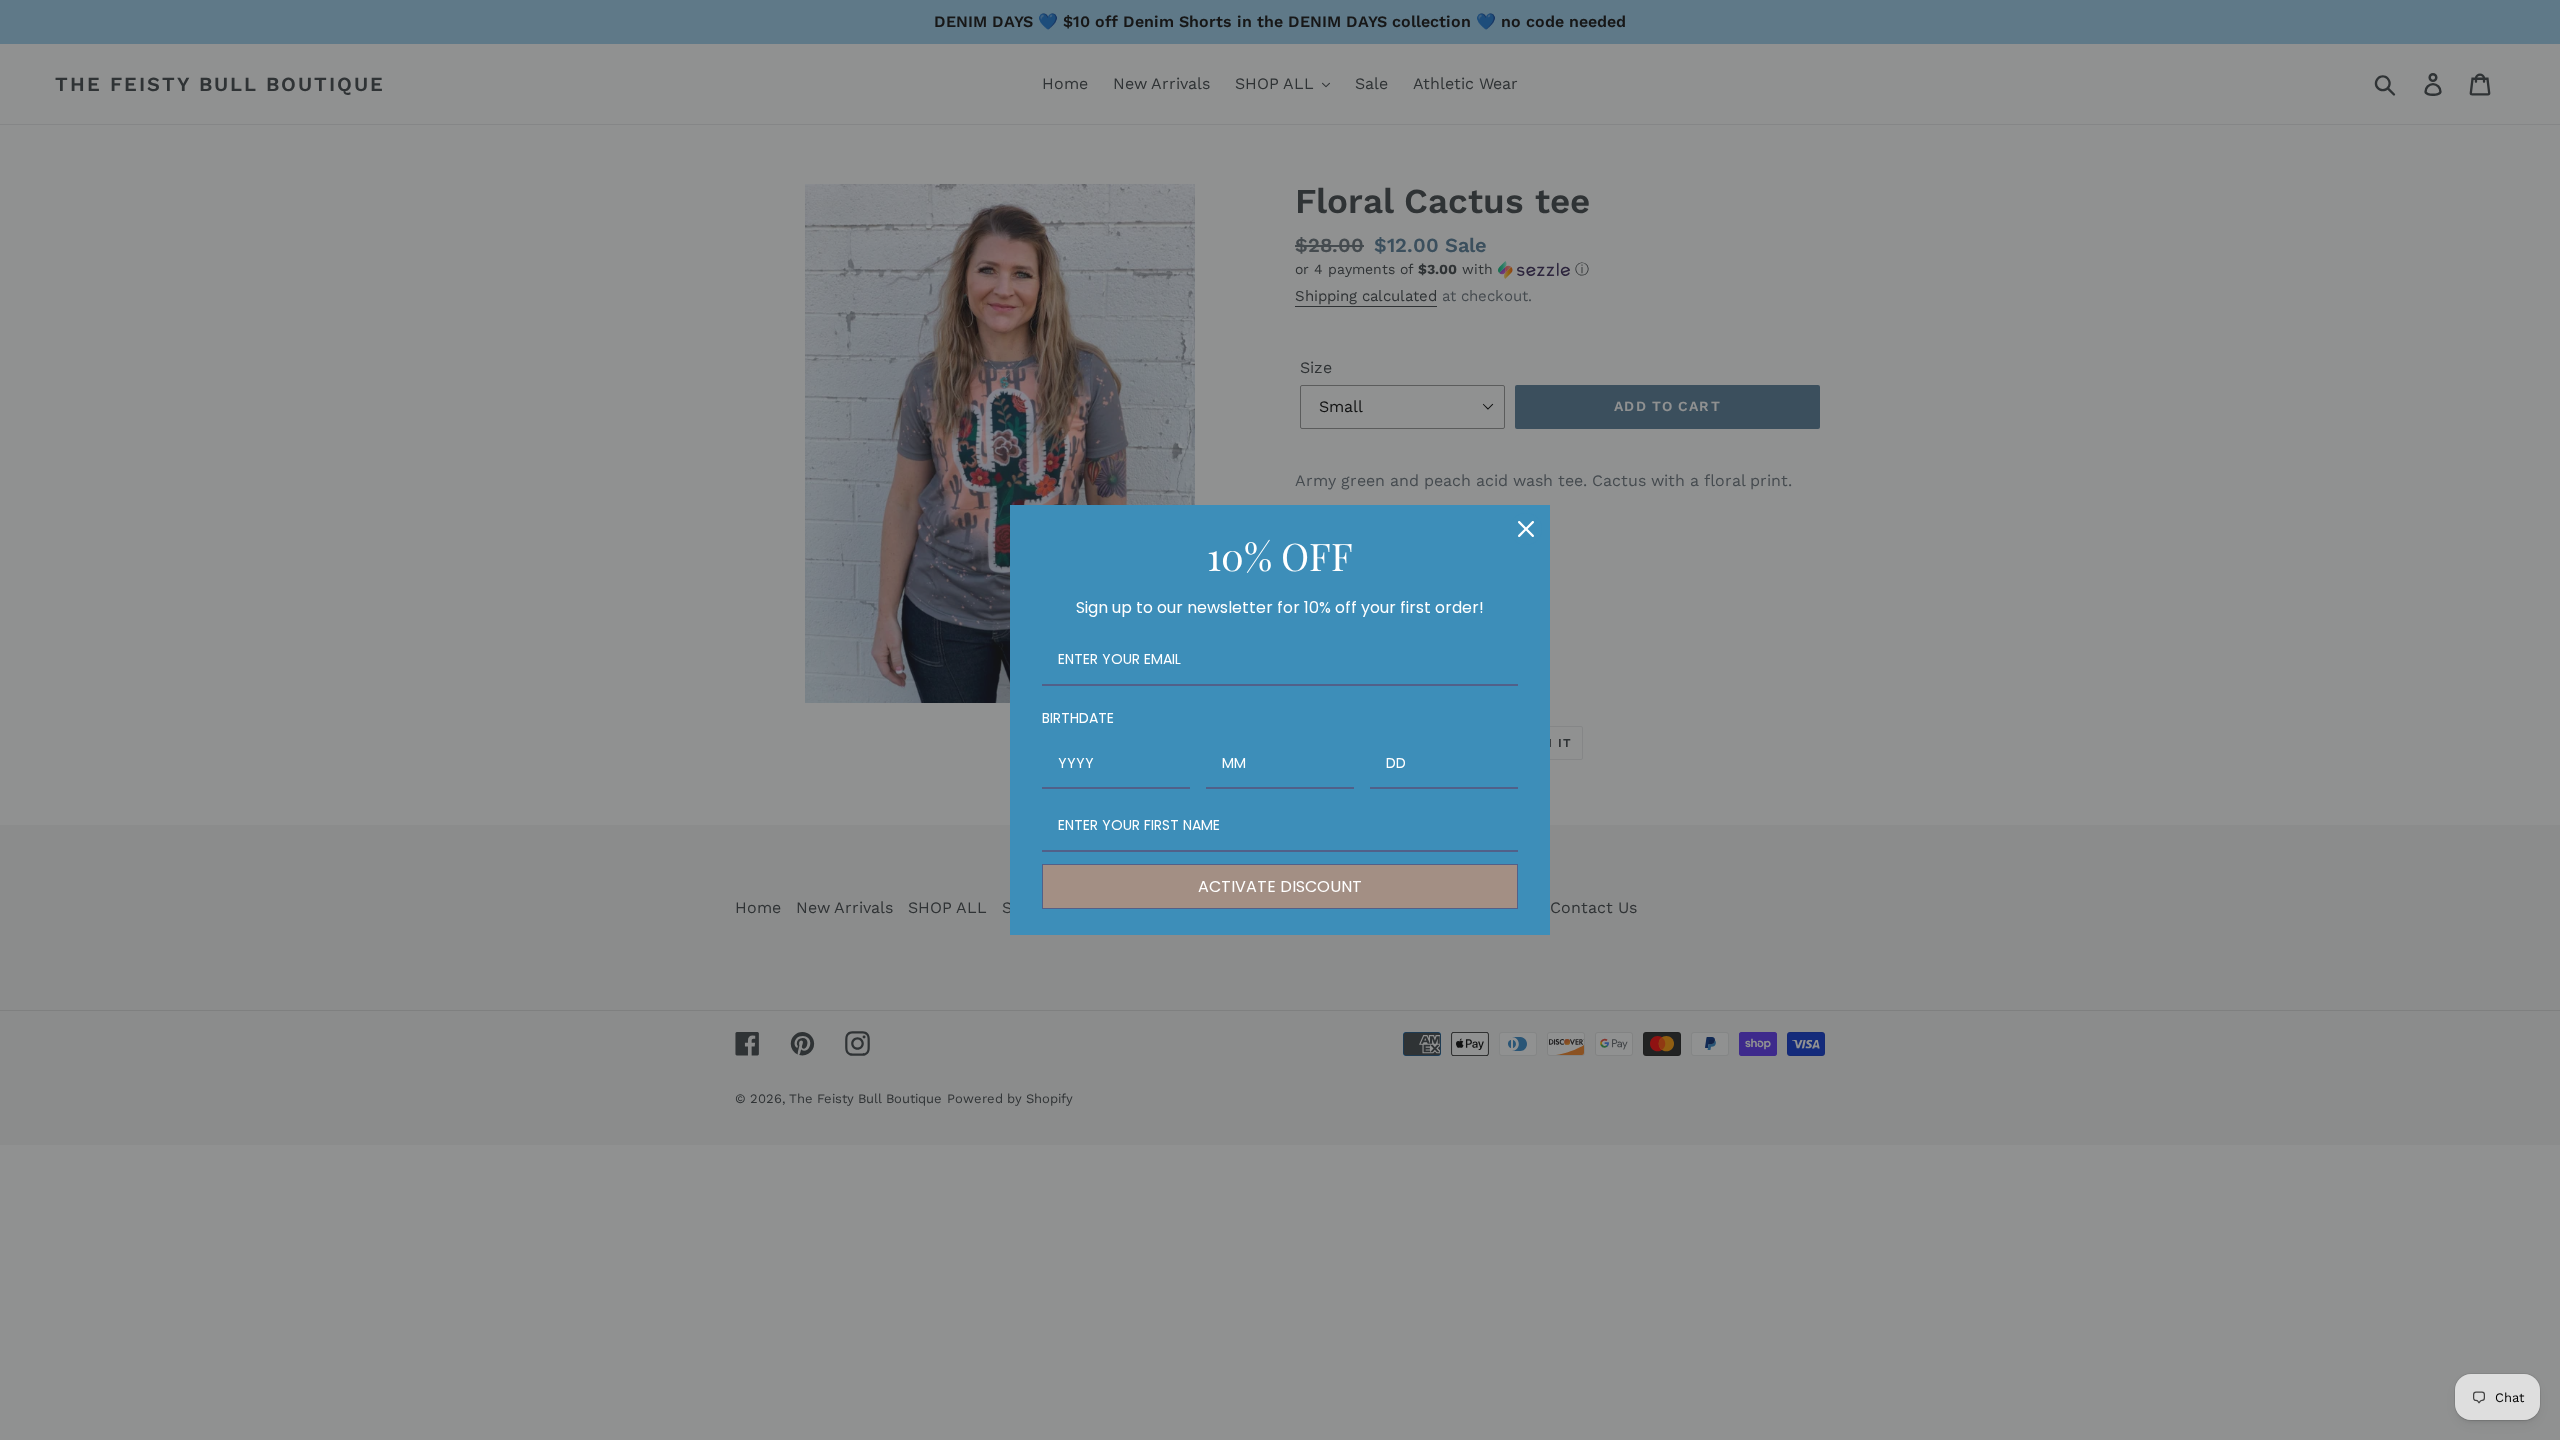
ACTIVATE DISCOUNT (1280, 886)
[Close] (1526, 529)
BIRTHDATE (1078, 718)
